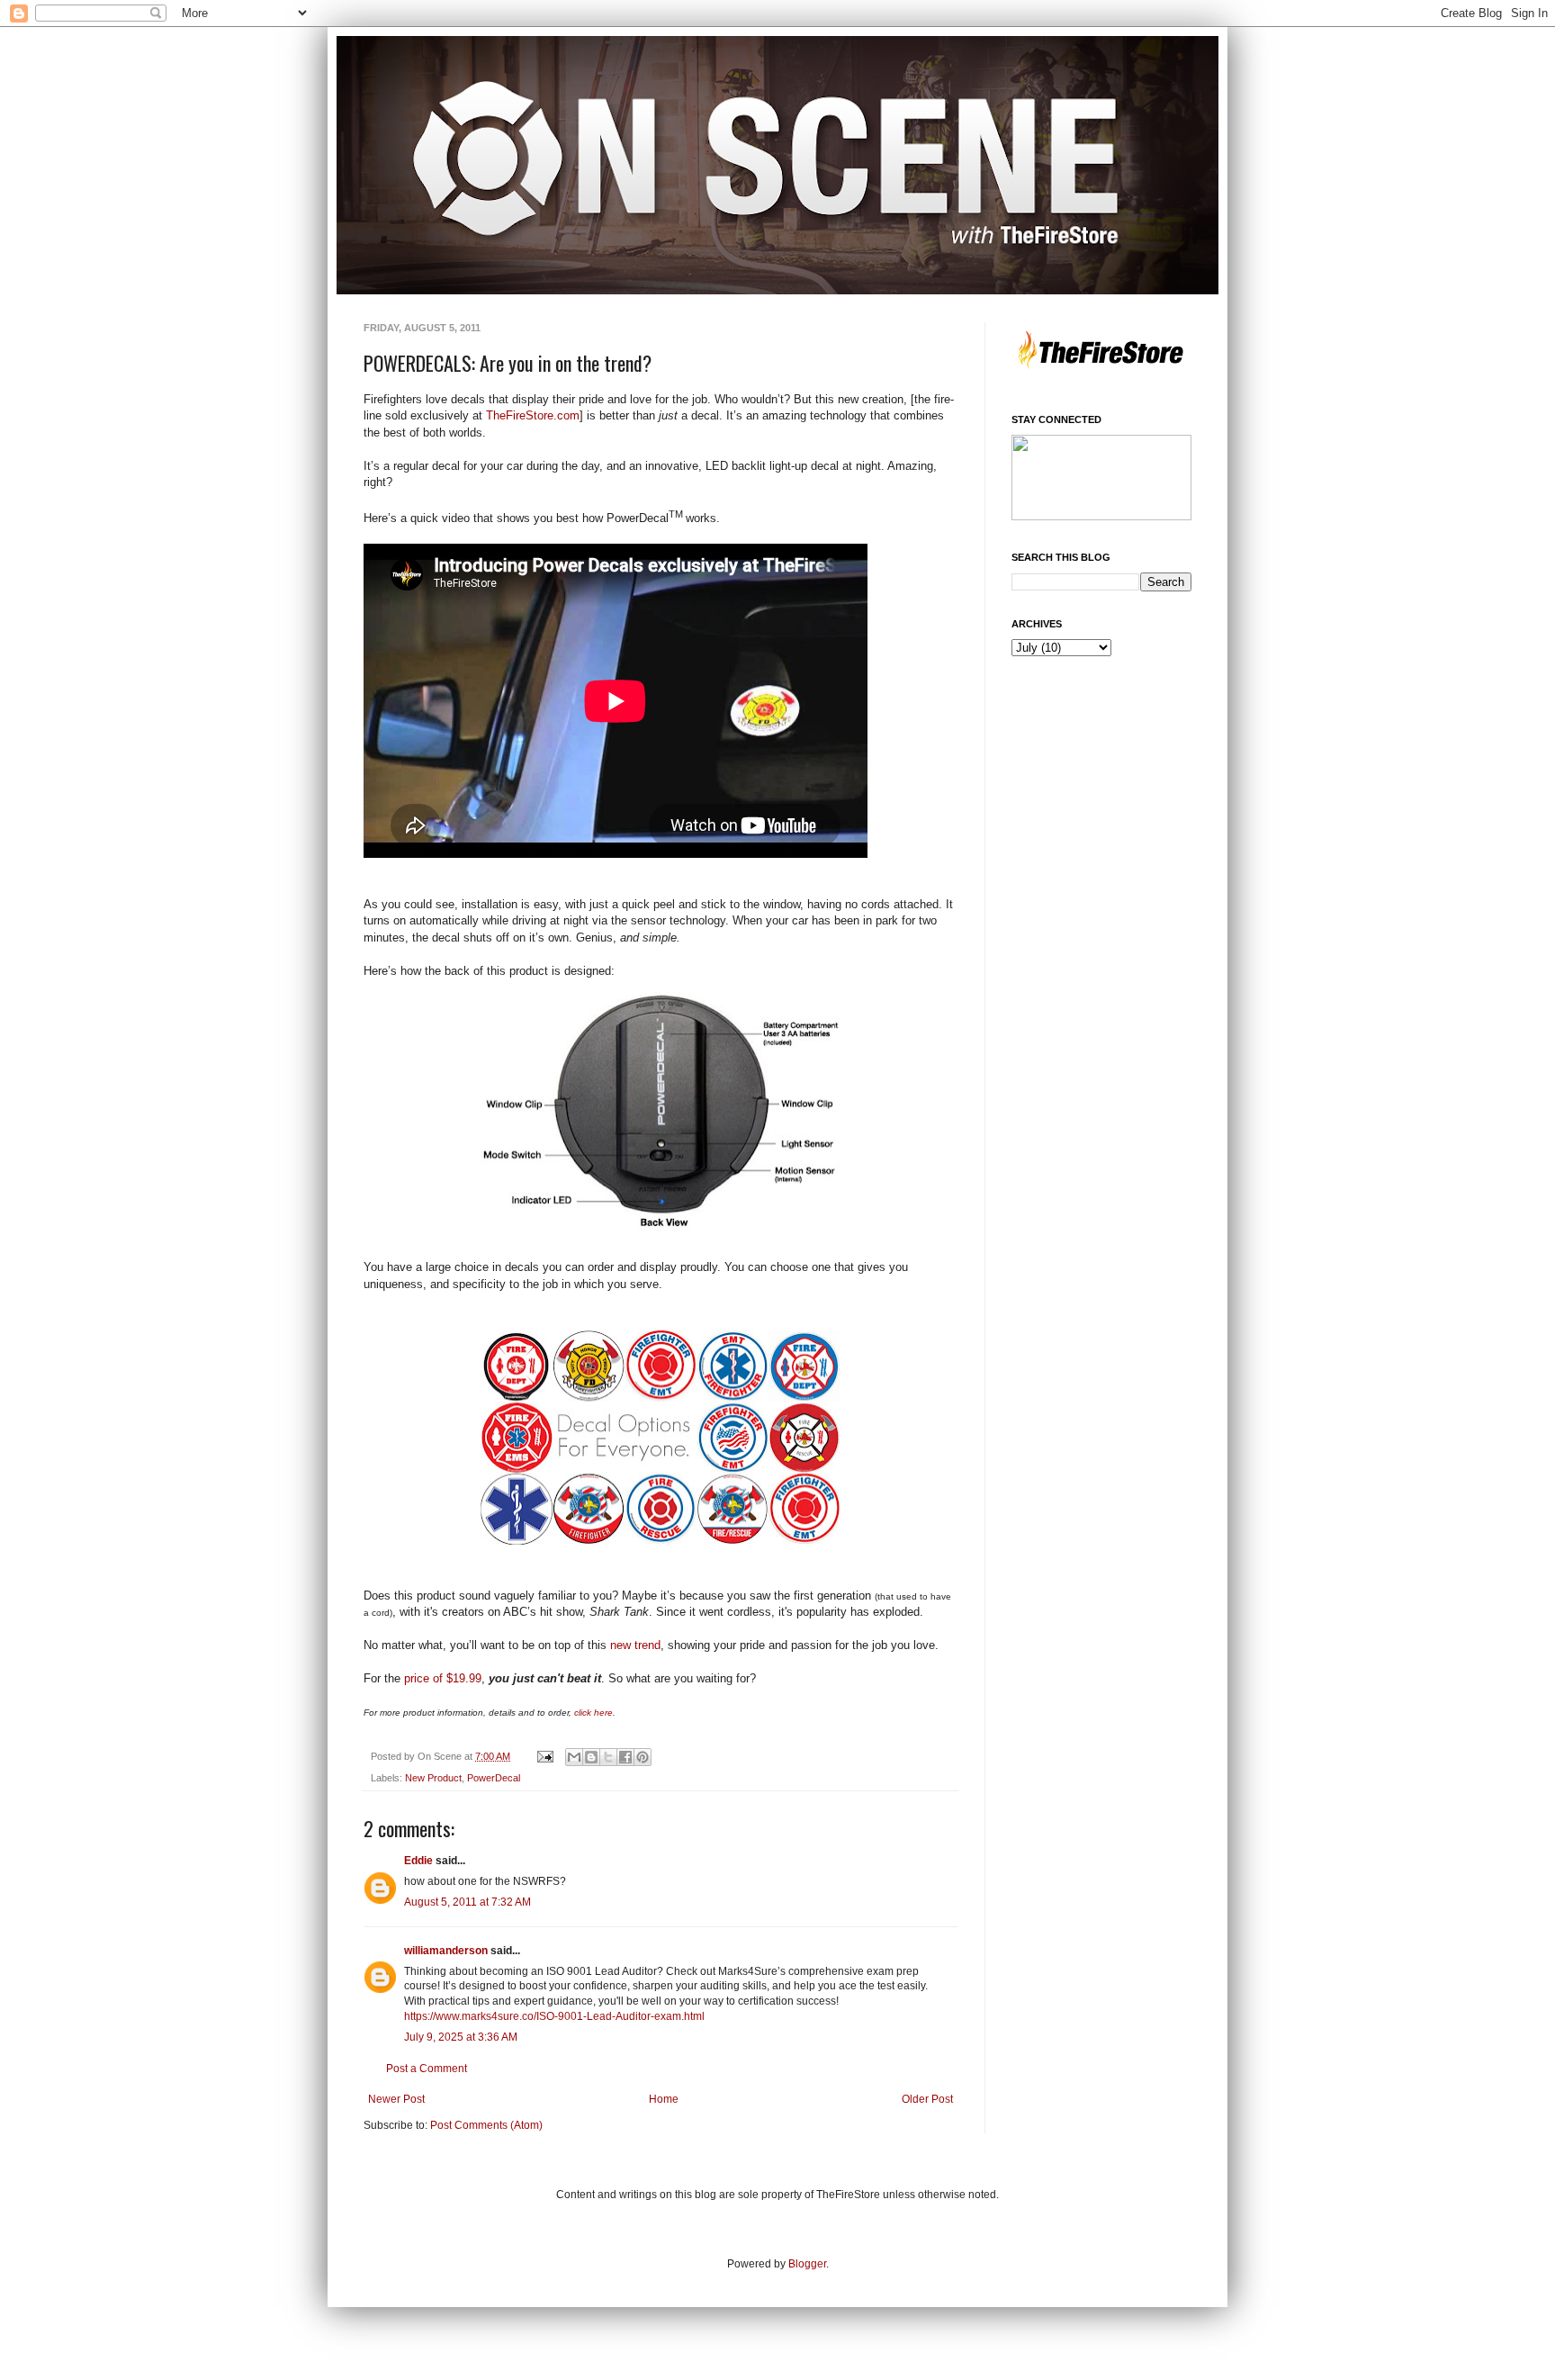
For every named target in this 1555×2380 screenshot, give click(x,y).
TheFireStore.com (531, 415)
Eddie (418, 1861)
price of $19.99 (443, 1678)
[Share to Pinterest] (643, 1757)
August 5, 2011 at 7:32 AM (467, 1902)
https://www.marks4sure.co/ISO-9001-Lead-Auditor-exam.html (554, 2016)
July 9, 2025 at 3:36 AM (461, 2037)
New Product (433, 1778)
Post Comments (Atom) (486, 2125)
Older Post (927, 2099)
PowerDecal (494, 1778)
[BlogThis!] (591, 1757)
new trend (635, 1645)
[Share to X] (608, 1757)
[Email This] (574, 1757)
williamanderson (446, 1951)
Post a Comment (427, 2069)
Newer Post (396, 2099)
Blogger (807, 2264)
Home (664, 2099)
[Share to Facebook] (625, 1757)
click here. (596, 1713)
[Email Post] (544, 1756)
